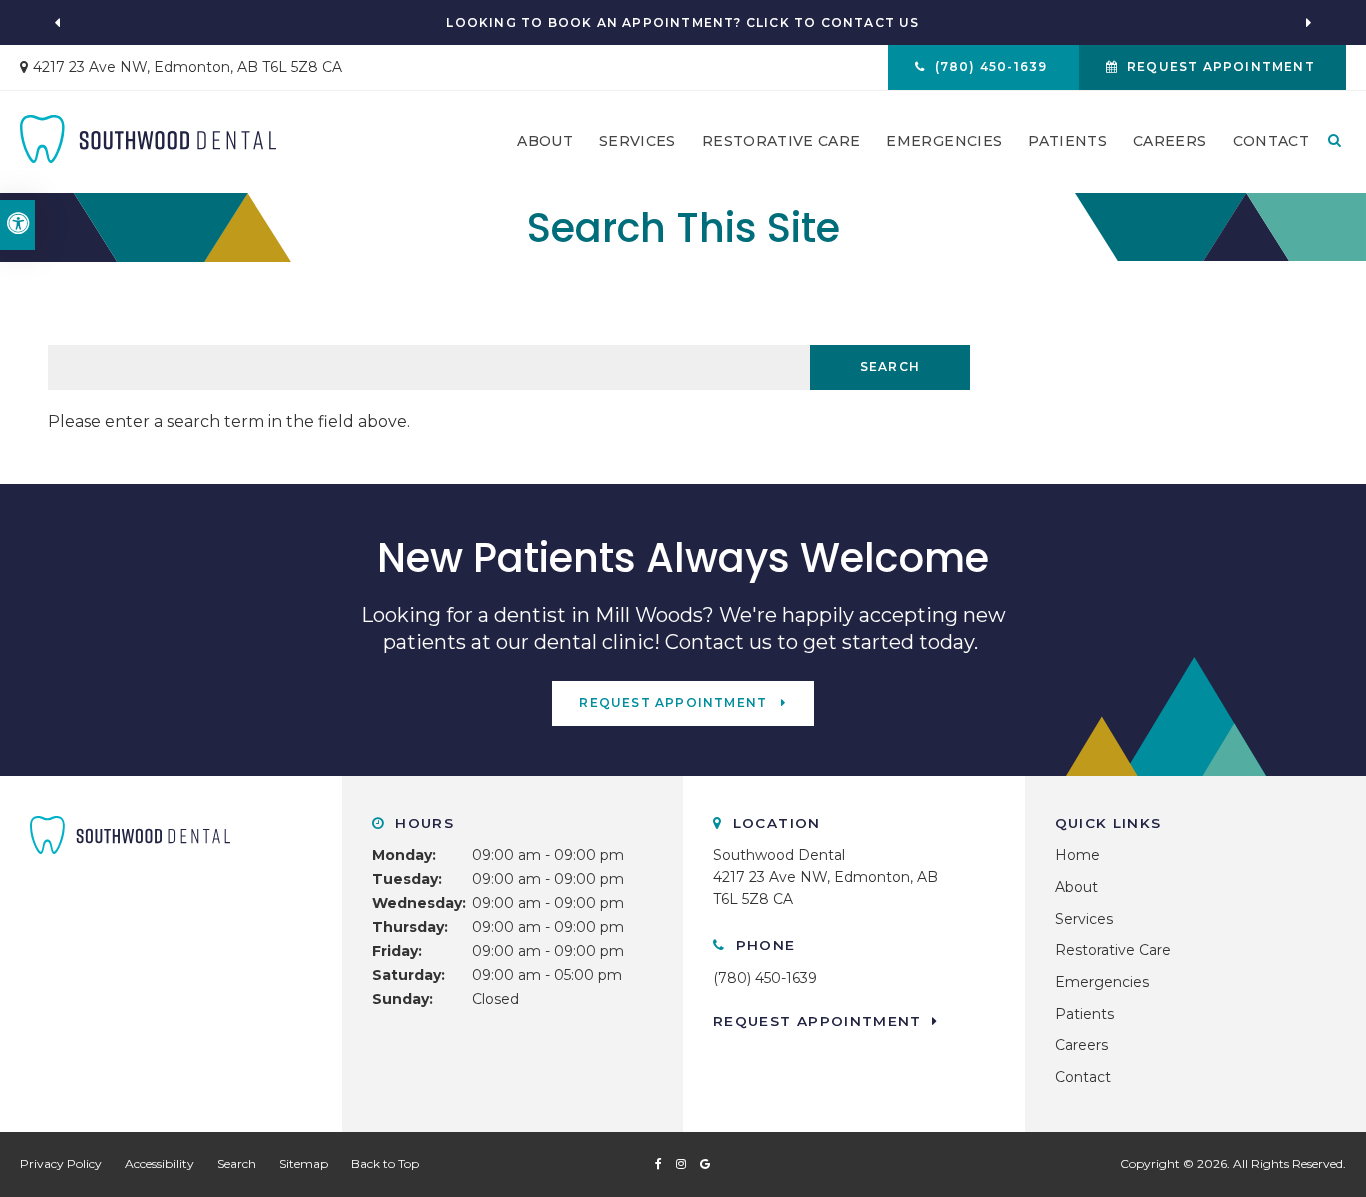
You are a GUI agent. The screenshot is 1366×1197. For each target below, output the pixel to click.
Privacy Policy (61, 1163)
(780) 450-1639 (765, 978)
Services (637, 141)
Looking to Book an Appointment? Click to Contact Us (682, 23)
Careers (1169, 141)
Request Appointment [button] (1221, 66)
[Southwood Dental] (148, 137)
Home (1077, 855)
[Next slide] (1308, 23)
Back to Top (385, 1163)
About (545, 141)
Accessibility (159, 1163)
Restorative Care (781, 141)
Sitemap (303, 1163)
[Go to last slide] (58, 23)
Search (236, 1163)
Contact (1271, 141)
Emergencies (944, 141)
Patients (1067, 141)
